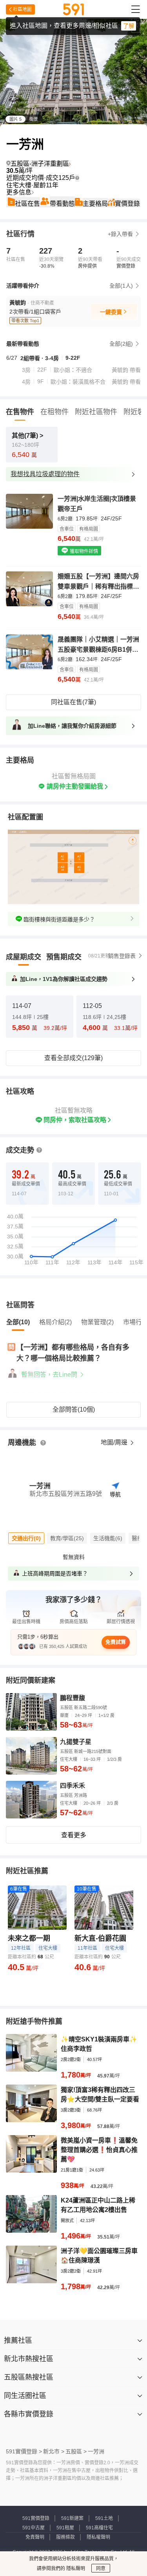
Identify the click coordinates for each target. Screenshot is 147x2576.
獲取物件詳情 (83, 551)
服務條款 (65, 2537)
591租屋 (65, 2528)
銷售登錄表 (122, 956)
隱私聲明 (75, 2569)
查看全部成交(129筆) (73, 1058)
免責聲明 (35, 2537)
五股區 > (76, 2451)
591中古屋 (34, 2528)
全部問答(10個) (74, 1409)
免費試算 (116, 1642)
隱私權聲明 (98, 2537)
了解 (129, 26)
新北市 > (54, 2451)
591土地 (104, 2518)
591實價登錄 (36, 2518)
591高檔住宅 (99, 2528)
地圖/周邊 (115, 1442)
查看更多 (74, 1835)
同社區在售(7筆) (73, 702)
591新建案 (72, 2518)
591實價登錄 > (24, 2451)
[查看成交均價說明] (77, 178)
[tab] (24, 957)
